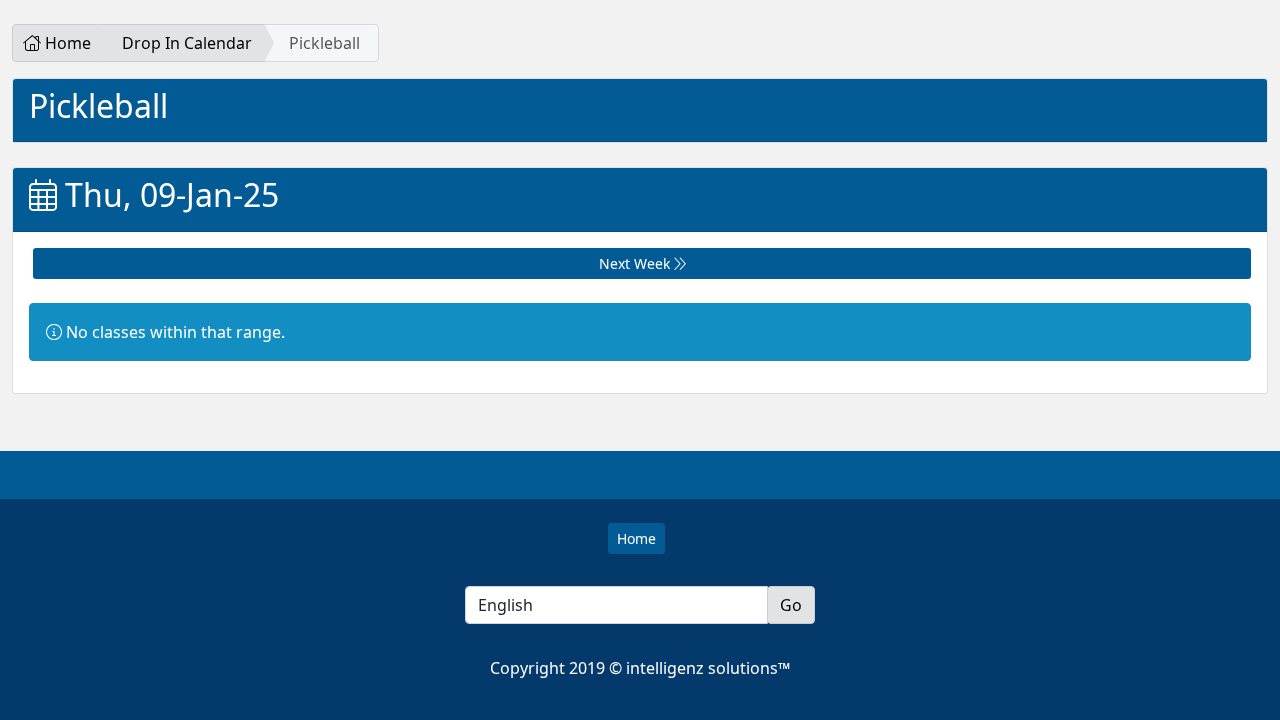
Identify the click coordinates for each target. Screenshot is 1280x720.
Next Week (636, 263)
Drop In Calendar (187, 43)
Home (66, 43)
